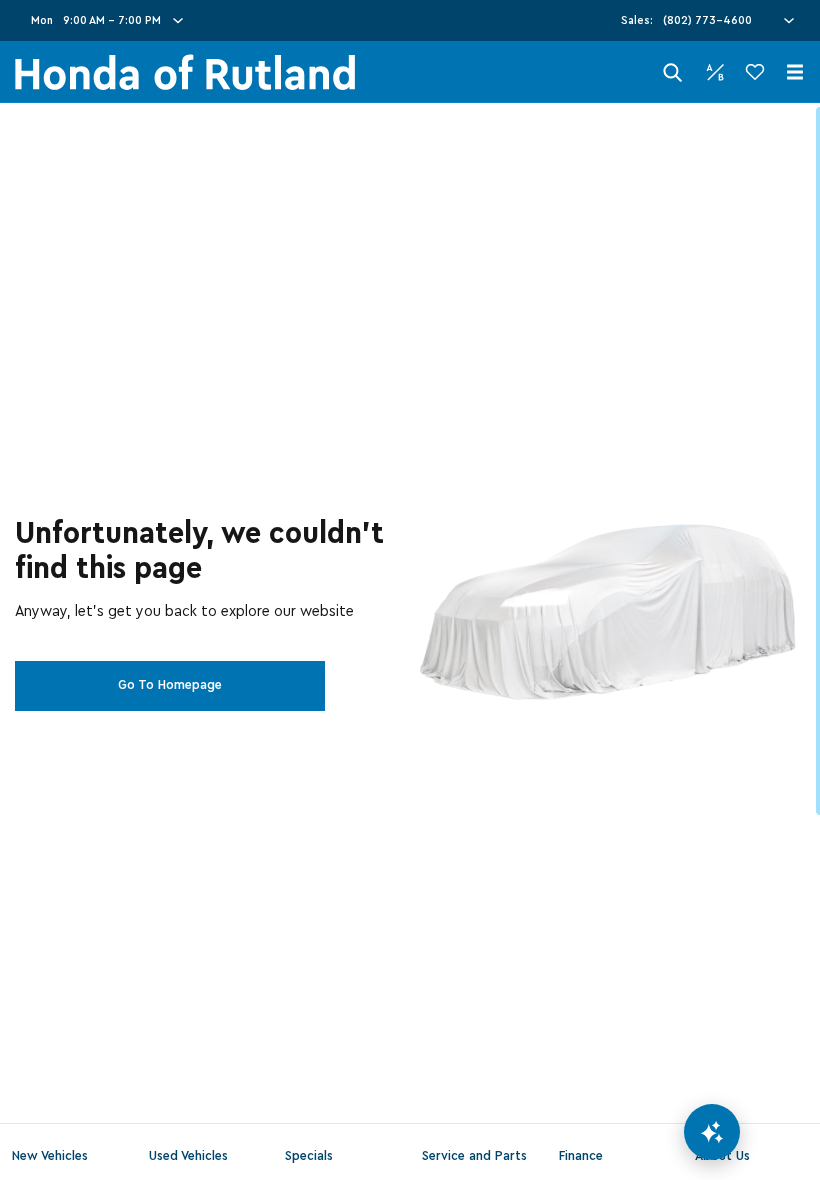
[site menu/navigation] (795, 72)
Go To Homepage (170, 685)
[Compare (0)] (715, 72)
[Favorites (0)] (755, 72)
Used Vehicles (188, 1156)
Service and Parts (474, 1156)
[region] (410, 641)
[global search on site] (673, 72)
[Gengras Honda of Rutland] (185, 72)
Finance (581, 1156)
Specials (309, 1156)
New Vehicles (50, 1156)
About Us (722, 1156)
